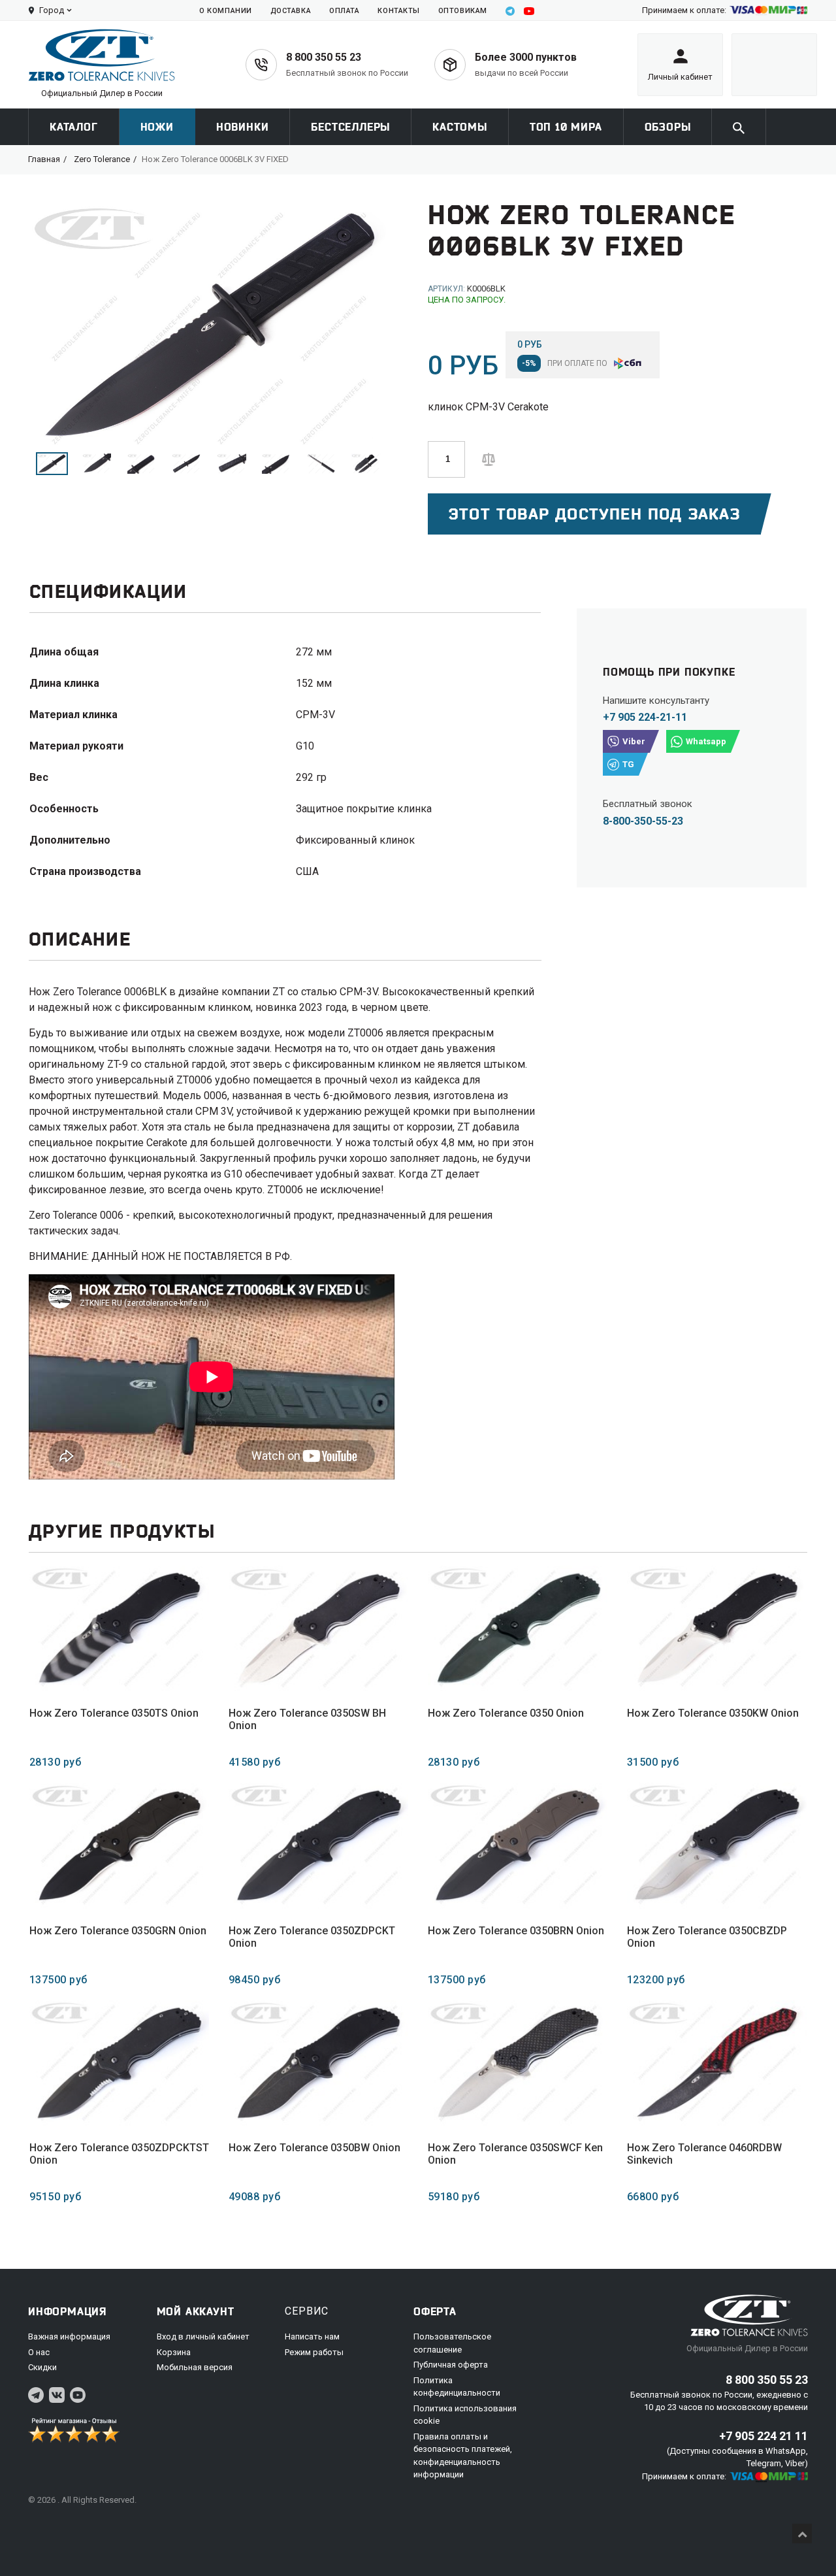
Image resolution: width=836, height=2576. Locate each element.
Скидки (42, 2367)
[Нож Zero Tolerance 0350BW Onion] (318, 2063)
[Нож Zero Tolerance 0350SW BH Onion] (318, 1629)
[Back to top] (802, 2534)
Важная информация (69, 2337)
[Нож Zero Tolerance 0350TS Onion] (119, 1629)
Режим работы (314, 2352)
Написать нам (312, 2337)
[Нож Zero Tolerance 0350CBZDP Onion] (717, 1846)
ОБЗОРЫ (668, 127)
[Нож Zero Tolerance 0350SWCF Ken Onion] (518, 2063)
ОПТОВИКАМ (463, 11)
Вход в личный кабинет (203, 2337)
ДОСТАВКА (291, 11)
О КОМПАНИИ (226, 11)
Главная (44, 159)
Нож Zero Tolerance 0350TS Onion (114, 1713)
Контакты (398, 11)
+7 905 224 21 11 (764, 2436)
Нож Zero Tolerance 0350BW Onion (314, 2148)
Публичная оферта (451, 2365)
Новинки (243, 127)
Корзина (174, 2352)
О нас (39, 2352)
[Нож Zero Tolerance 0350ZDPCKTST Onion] (119, 2063)
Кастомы (460, 127)
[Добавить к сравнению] (489, 458)
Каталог (74, 127)
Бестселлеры (350, 127)
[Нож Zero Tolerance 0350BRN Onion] (518, 1846)
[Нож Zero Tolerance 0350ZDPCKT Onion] (318, 1846)
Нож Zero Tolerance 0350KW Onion (713, 1713)
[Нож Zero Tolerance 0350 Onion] (518, 1629)
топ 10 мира (566, 127)
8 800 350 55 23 (324, 57)
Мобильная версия (195, 2367)
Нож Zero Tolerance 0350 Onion (506, 1713)
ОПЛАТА (344, 11)
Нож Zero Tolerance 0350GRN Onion (118, 1931)
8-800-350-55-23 (643, 821)
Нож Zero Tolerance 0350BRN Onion (516, 1931)
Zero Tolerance (102, 159)
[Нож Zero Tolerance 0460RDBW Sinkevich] (717, 2063)
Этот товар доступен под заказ (594, 514)
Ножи (157, 127)
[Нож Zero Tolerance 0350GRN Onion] (119, 1846)
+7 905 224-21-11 (645, 717)
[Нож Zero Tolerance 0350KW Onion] (717, 1629)
